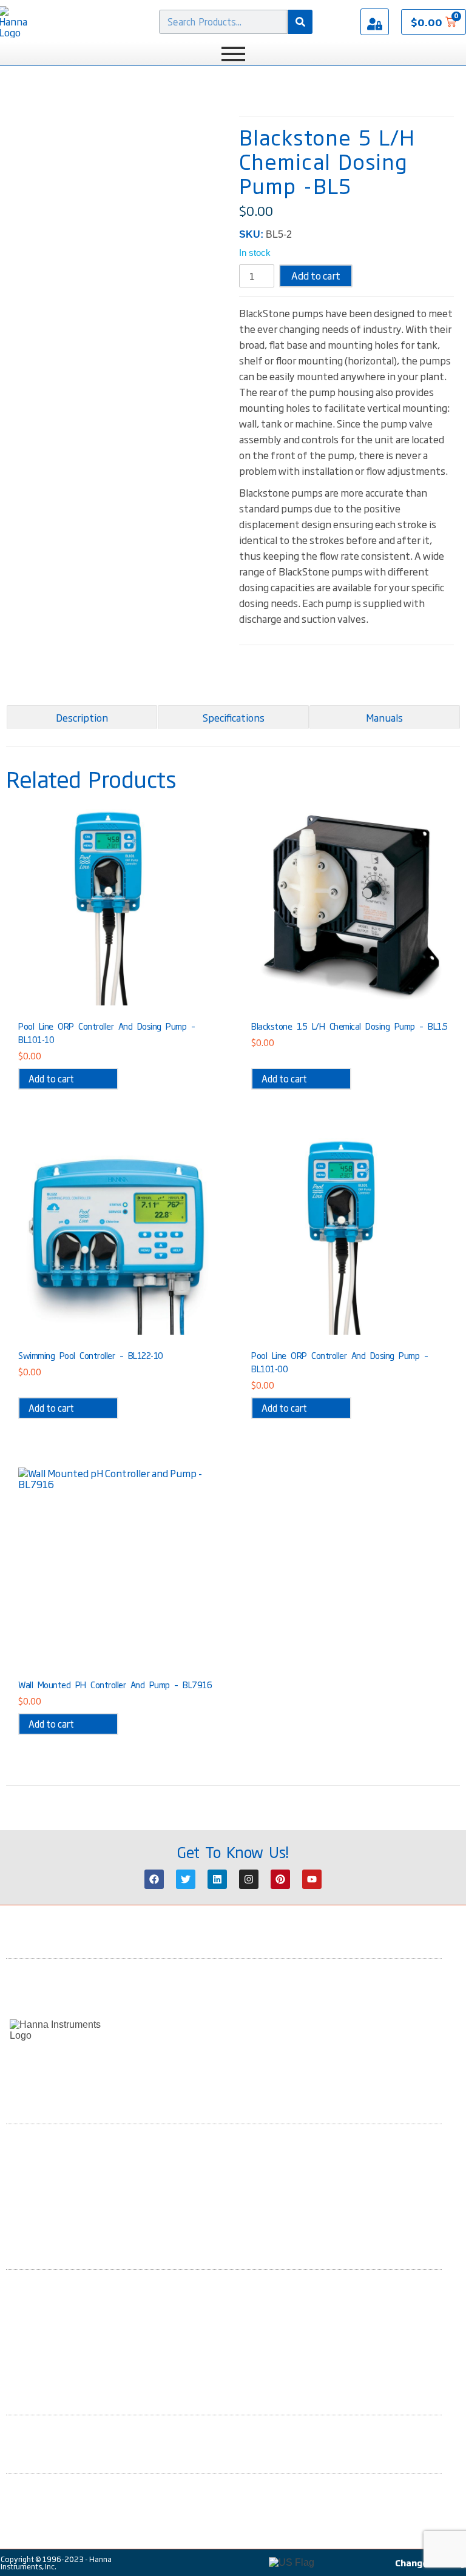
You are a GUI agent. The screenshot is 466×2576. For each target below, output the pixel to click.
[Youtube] (312, 1879)
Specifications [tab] (234, 717)
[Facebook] (154, 1879)
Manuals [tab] (384, 717)
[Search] (300, 22)
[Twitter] (186, 1879)
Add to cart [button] (51, 1078)
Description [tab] (82, 717)
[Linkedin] (217, 1879)
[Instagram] (249, 1879)
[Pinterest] (280, 1879)
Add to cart (316, 275)
